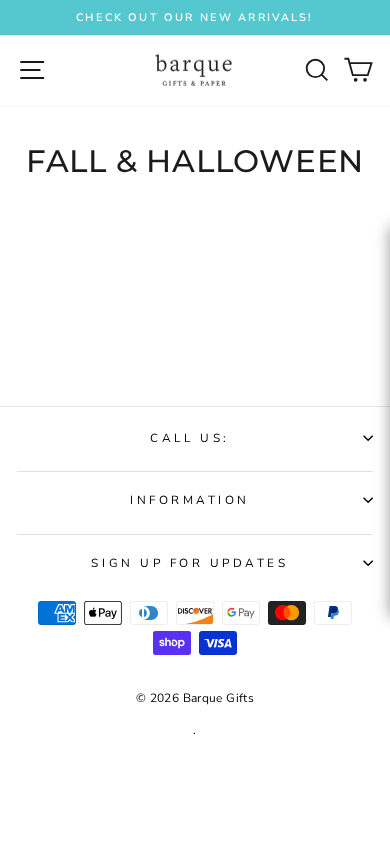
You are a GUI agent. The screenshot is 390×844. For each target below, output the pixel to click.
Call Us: (189, 438)
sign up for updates (189, 563)
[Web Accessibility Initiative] (382, 392)
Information (190, 500)
